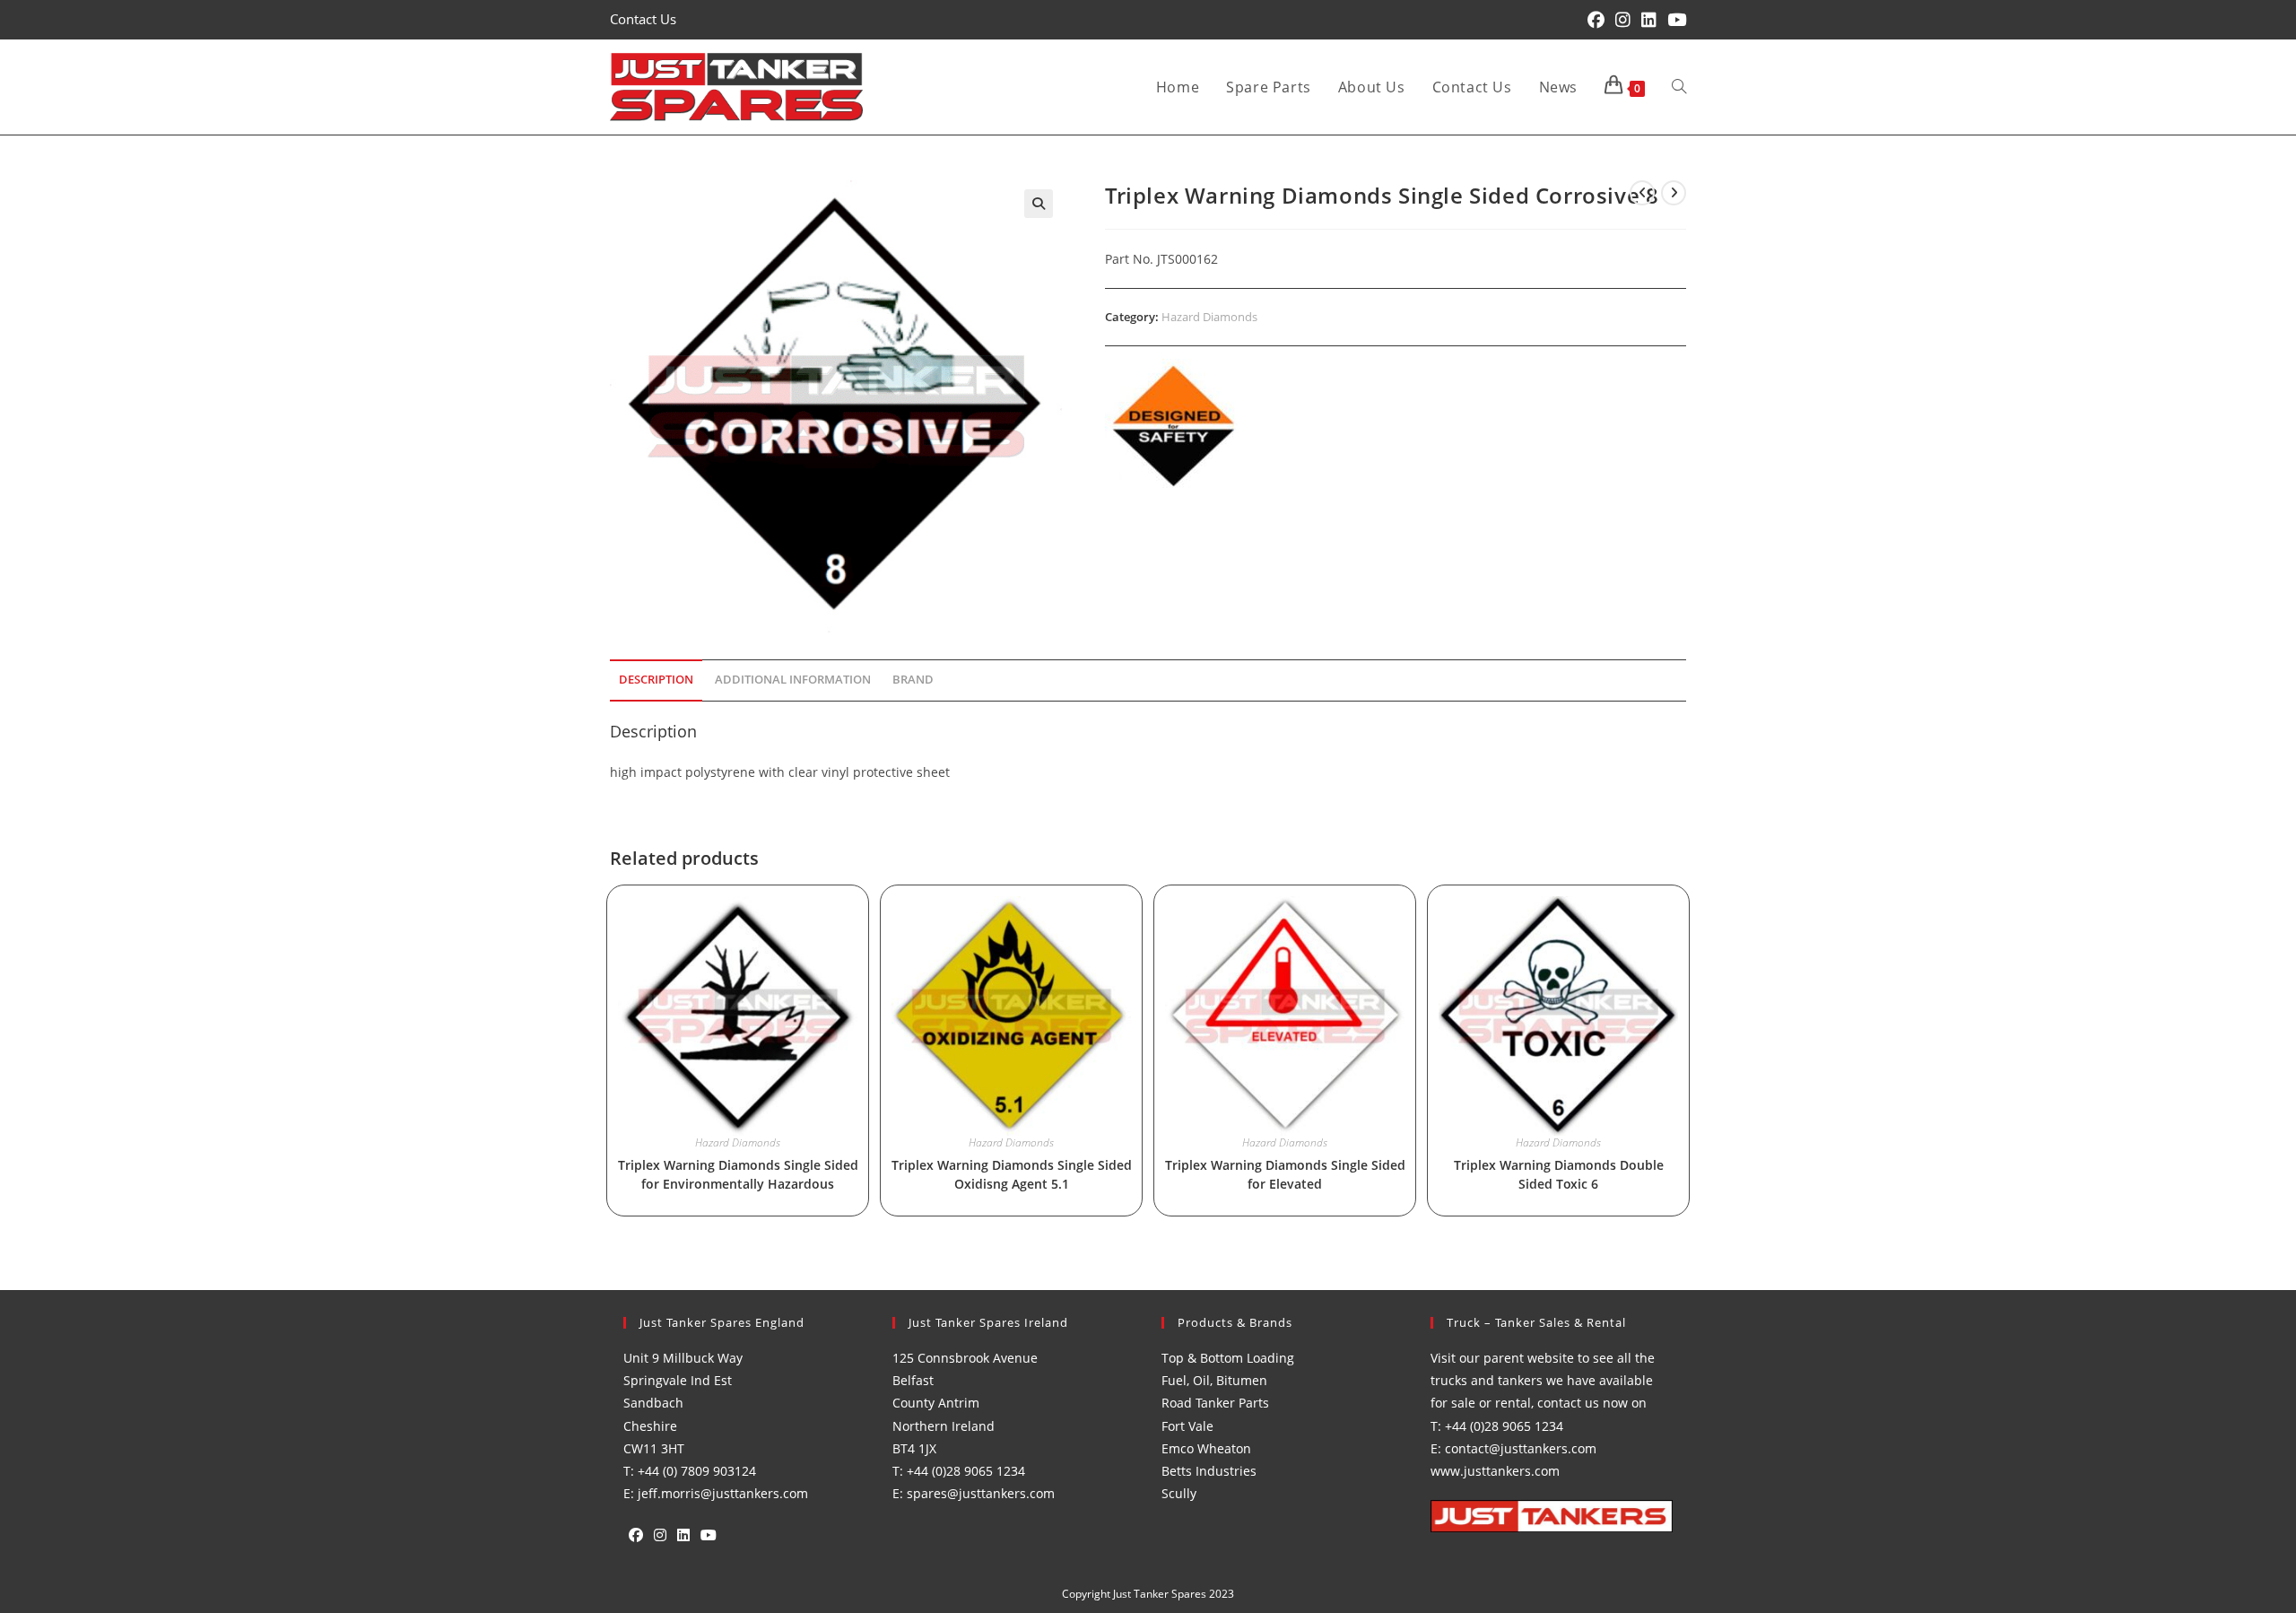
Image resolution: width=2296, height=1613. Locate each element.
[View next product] (1674, 193)
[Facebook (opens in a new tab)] (1596, 20)
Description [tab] (656, 680)
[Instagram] (660, 1535)
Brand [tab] (913, 680)
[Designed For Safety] (1172, 426)
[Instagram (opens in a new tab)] (1623, 20)
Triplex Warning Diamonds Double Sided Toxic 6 (1559, 1174)
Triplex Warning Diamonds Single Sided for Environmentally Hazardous (738, 1174)
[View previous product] (1642, 193)
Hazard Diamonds (1209, 317)
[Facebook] (636, 1535)
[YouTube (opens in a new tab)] (1674, 20)
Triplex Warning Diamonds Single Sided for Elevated (1285, 1174)
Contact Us (643, 19)
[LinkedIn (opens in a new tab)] (1649, 20)
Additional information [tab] (793, 680)
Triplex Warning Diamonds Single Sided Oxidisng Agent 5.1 (1012, 1174)
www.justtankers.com (1495, 1471)
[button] (1039, 204)
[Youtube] (709, 1535)
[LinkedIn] (683, 1535)
